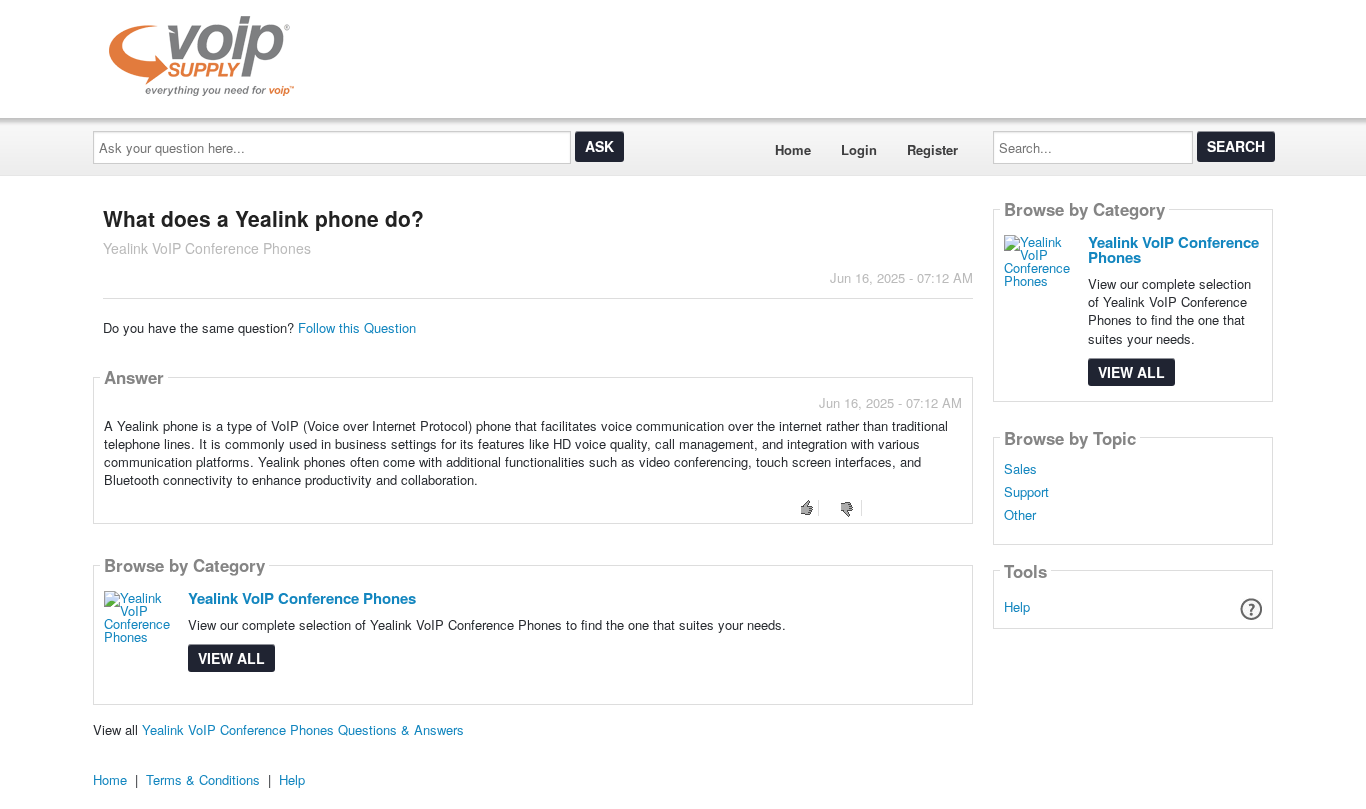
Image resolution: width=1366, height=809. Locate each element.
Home (793, 149)
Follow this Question (357, 327)
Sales (1020, 469)
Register (932, 149)
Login (859, 149)
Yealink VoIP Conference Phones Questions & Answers (303, 729)
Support (1026, 492)
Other (1020, 515)
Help (1017, 606)
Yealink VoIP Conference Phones (302, 598)
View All (231, 658)
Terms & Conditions (203, 779)
